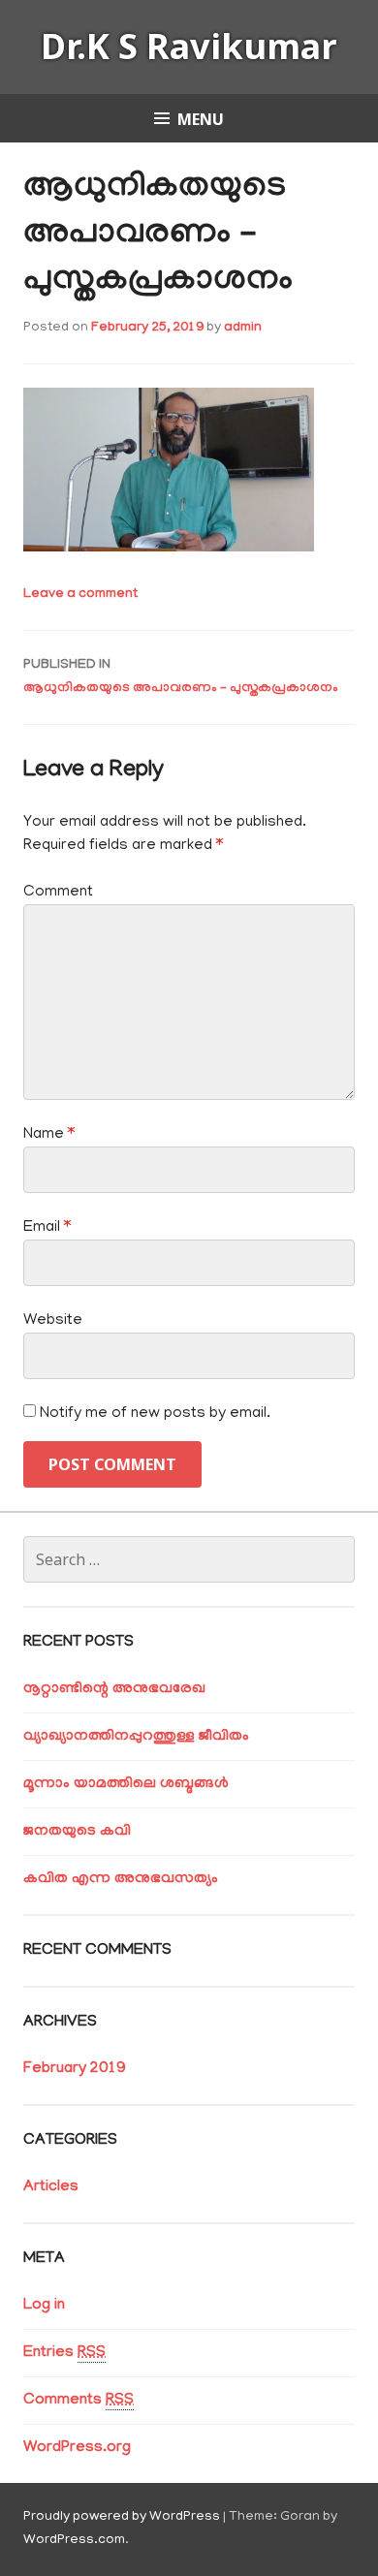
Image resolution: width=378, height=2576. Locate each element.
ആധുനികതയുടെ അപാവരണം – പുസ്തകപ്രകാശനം (181, 677)
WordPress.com (74, 2541)
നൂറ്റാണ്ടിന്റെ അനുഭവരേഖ (114, 1689)
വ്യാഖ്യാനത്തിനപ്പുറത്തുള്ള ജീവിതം (136, 1737)
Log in (44, 2306)
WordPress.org (77, 2448)
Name (49, 1135)
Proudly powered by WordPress (122, 2517)
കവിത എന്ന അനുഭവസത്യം (121, 1879)
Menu (201, 119)
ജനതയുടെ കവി (77, 1832)
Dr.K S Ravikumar (189, 46)
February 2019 (74, 2069)
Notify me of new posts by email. (155, 1414)
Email (47, 1228)
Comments (79, 2401)
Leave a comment (80, 595)
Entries (64, 2353)
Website (53, 1321)
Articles (51, 2187)
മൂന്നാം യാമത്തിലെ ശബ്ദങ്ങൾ (126, 1784)
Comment (58, 893)
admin (243, 328)
